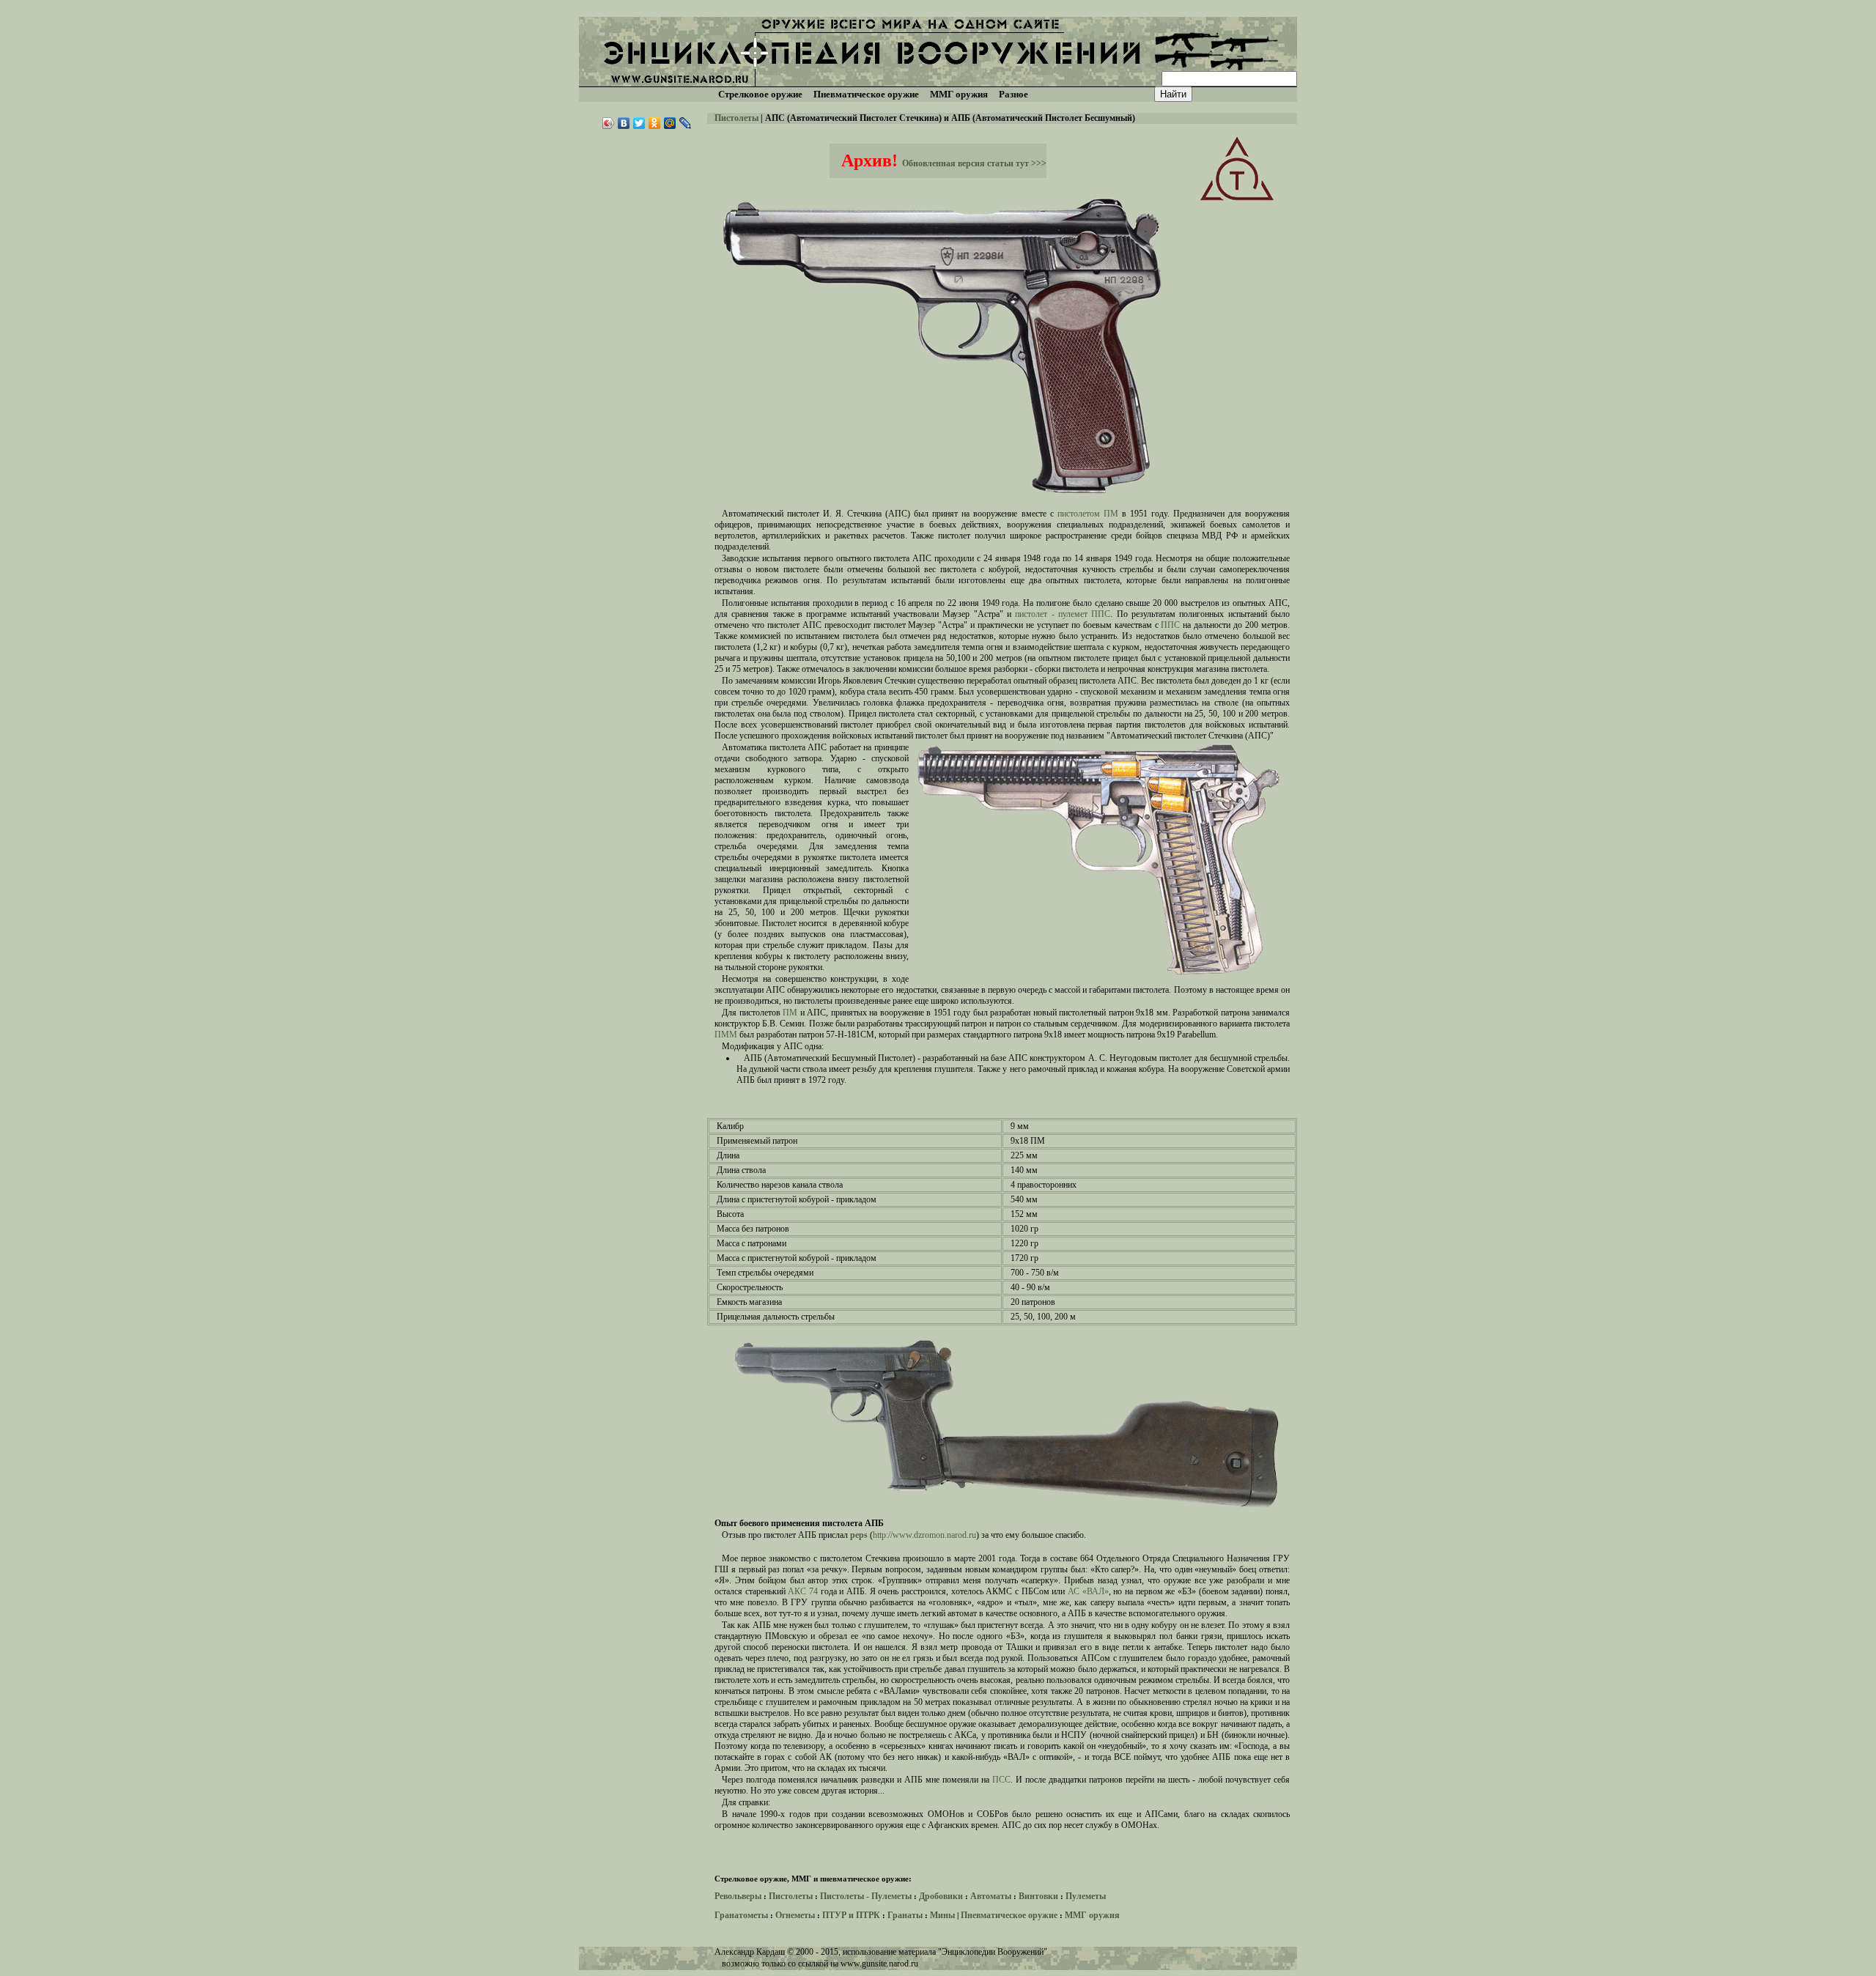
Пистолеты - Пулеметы (866, 1896)
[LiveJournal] (686, 123)
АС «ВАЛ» (1088, 1591)
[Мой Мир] (670, 123)
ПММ (726, 1035)
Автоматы (991, 1896)
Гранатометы (741, 1915)
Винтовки (1038, 1896)
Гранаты (905, 1915)
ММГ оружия (1092, 1915)
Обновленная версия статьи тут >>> (974, 163)
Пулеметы (1086, 1896)
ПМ (790, 1013)
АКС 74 (803, 1591)
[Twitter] (639, 123)
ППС (1170, 625)
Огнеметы (795, 1915)
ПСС (1001, 1780)
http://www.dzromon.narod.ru (924, 1535)
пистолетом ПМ (1088, 514)
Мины (942, 1915)
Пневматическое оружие (1009, 1915)
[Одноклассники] (655, 123)
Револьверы (738, 1896)
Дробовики (941, 1896)
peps (859, 1535)
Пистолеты (736, 118)
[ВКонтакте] (624, 123)
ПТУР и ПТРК (851, 1915)
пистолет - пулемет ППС (1063, 614)
